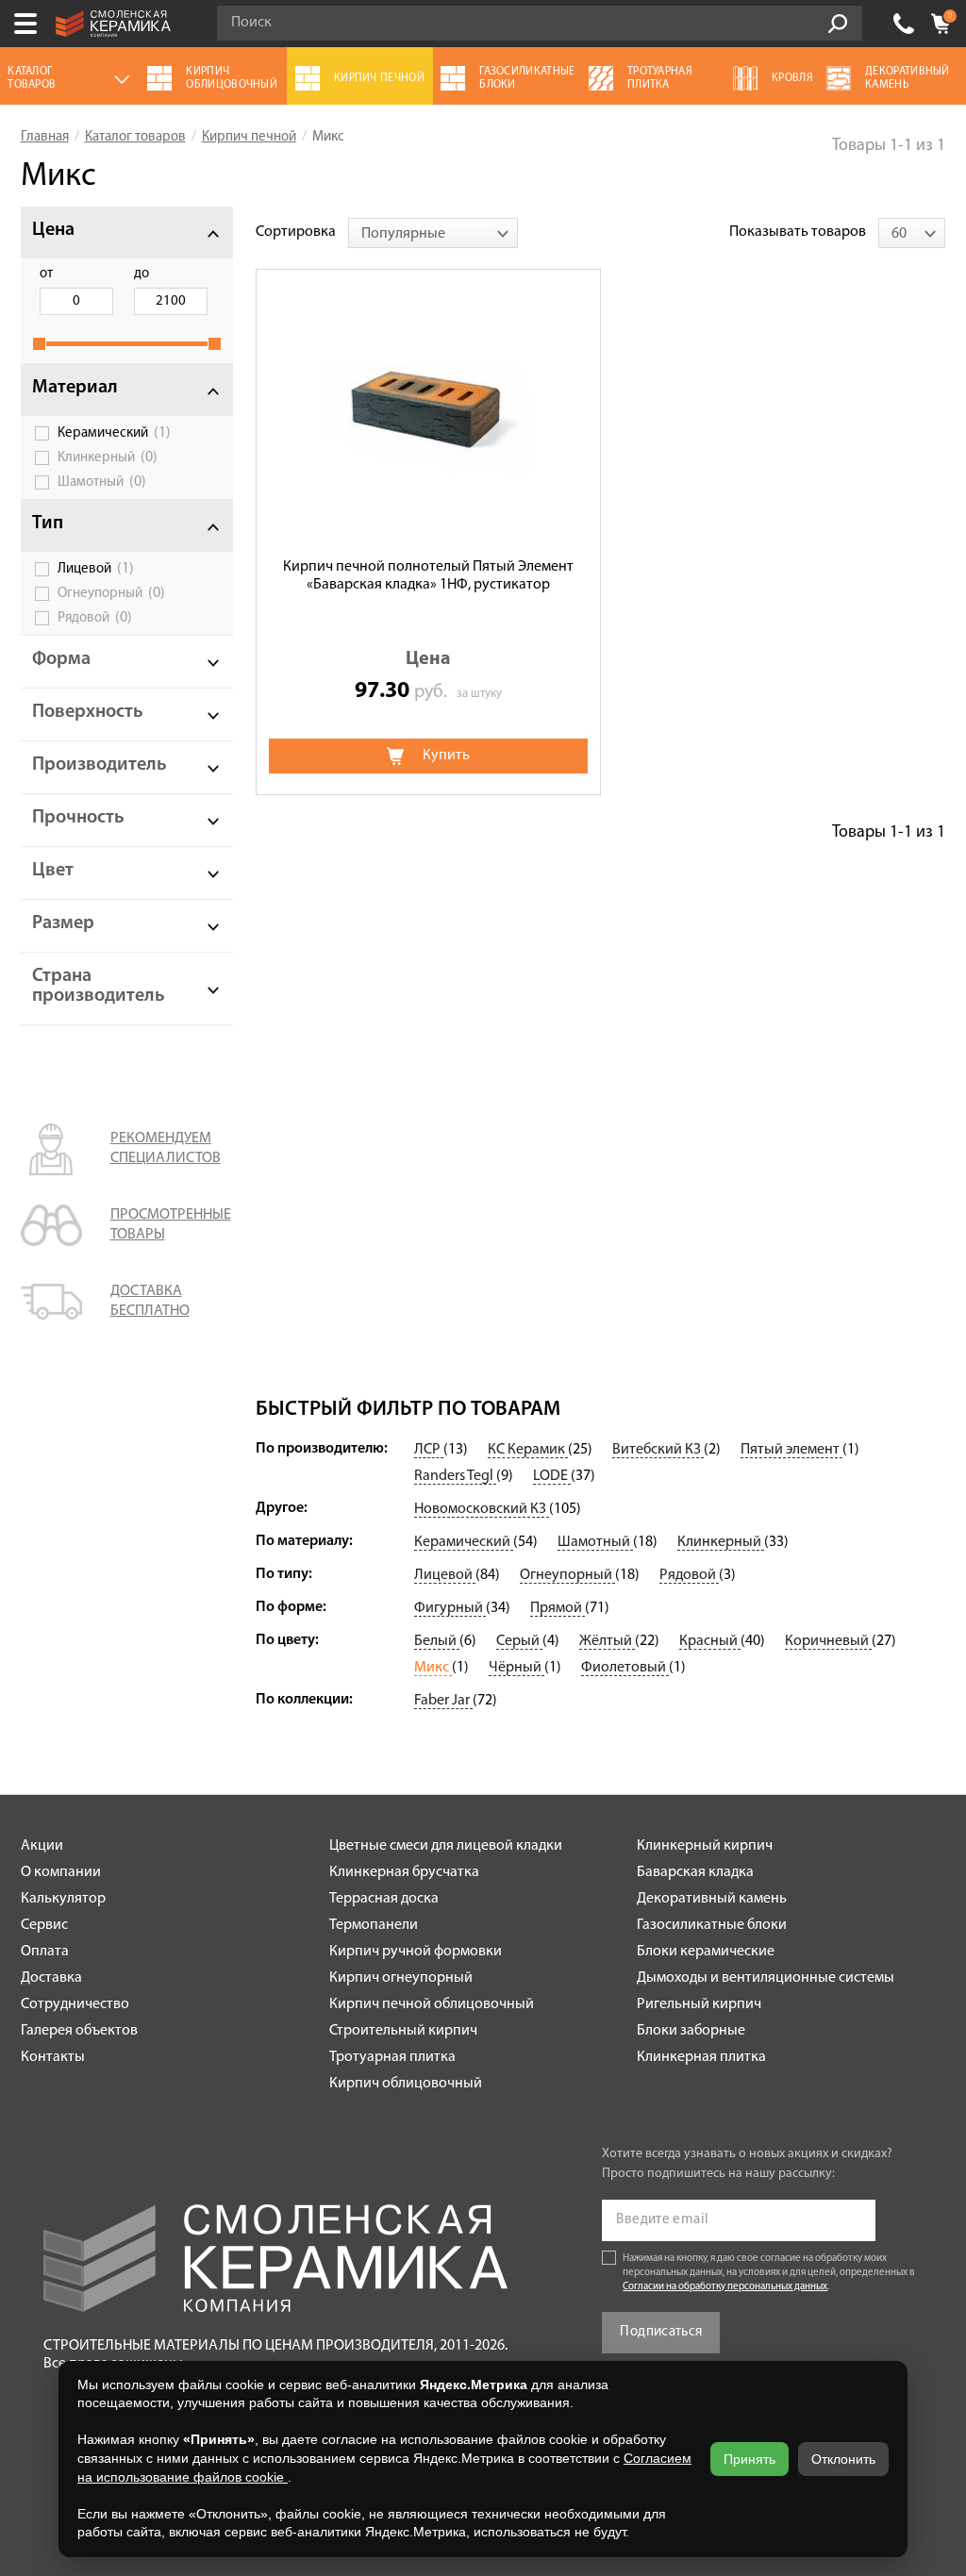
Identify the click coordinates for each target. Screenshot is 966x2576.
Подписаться (661, 2332)
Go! (838, 24)
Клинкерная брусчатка (404, 1872)
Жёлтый (607, 1641)
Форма (61, 659)
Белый (437, 1641)
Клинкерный (108, 457)
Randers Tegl (455, 1476)
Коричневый (828, 1641)
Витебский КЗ (658, 1450)
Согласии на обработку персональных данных (725, 2287)
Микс (433, 1668)
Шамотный (102, 482)
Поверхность (88, 712)
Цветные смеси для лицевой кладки (446, 1846)
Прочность (78, 818)
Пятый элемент (791, 1450)
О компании (61, 1872)
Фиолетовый (625, 1668)
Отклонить (843, 2459)
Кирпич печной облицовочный (432, 2004)
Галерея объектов (79, 2031)
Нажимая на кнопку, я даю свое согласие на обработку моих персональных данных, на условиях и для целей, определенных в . (769, 2273)
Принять (749, 2459)
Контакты (53, 2057)
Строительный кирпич (403, 2031)
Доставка (51, 1978)
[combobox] (433, 233)
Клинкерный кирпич (705, 1846)
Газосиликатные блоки (712, 1925)
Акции (42, 1846)
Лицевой (96, 569)
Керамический (114, 433)
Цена (53, 230)
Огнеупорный (111, 593)
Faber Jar (443, 1701)
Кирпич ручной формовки (416, 1952)
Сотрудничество (75, 2004)
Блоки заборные (691, 2031)
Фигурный (450, 1608)
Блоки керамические (706, 1952)
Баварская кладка (695, 1872)
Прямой (558, 1608)
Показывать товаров (798, 232)
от (46, 274)
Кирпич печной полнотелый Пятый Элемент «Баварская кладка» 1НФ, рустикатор (428, 576)
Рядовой (95, 618)
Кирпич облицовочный (406, 2084)
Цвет (53, 871)
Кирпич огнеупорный (401, 1978)
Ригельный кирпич (699, 2004)
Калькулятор (63, 1899)
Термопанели (374, 1925)
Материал (75, 388)
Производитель (100, 765)
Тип (48, 524)
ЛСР (429, 1450)
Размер (63, 923)
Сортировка (296, 232)
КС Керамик (528, 1450)
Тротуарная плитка (392, 2057)
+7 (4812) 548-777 (904, 24)
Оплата (45, 1952)
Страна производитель (99, 986)
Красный (710, 1641)
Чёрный (516, 1668)
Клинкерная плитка (701, 2057)
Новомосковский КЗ (482, 1509)
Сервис (44, 1925)
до (142, 274)
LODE (552, 1476)
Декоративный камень (712, 1899)
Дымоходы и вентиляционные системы (766, 1978)
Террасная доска (384, 1899)
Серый (519, 1641)
